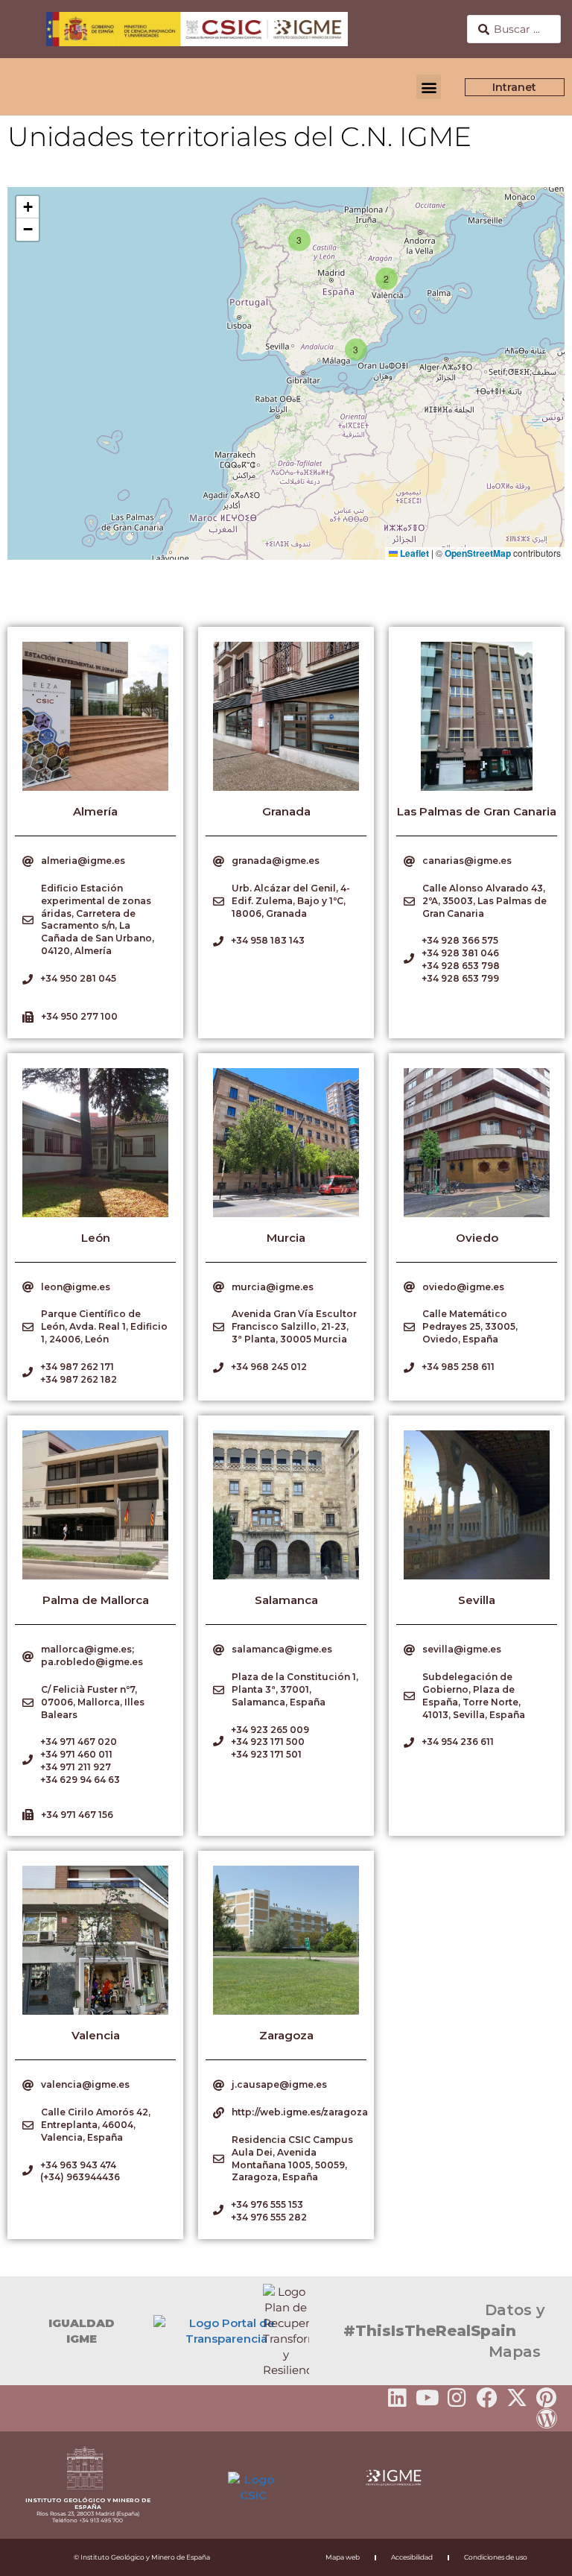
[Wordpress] (547, 2419)
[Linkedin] (398, 2398)
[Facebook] (487, 2398)
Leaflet (413, 553)
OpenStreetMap (478, 553)
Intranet (515, 87)
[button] (429, 87)
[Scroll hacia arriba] (537, 2554)
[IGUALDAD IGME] (19, 2331)
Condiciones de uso (496, 2557)
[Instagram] (457, 2398)
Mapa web (343, 2557)
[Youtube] (428, 2398)
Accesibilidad (412, 2557)
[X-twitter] (517, 2398)
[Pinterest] (547, 2398)
